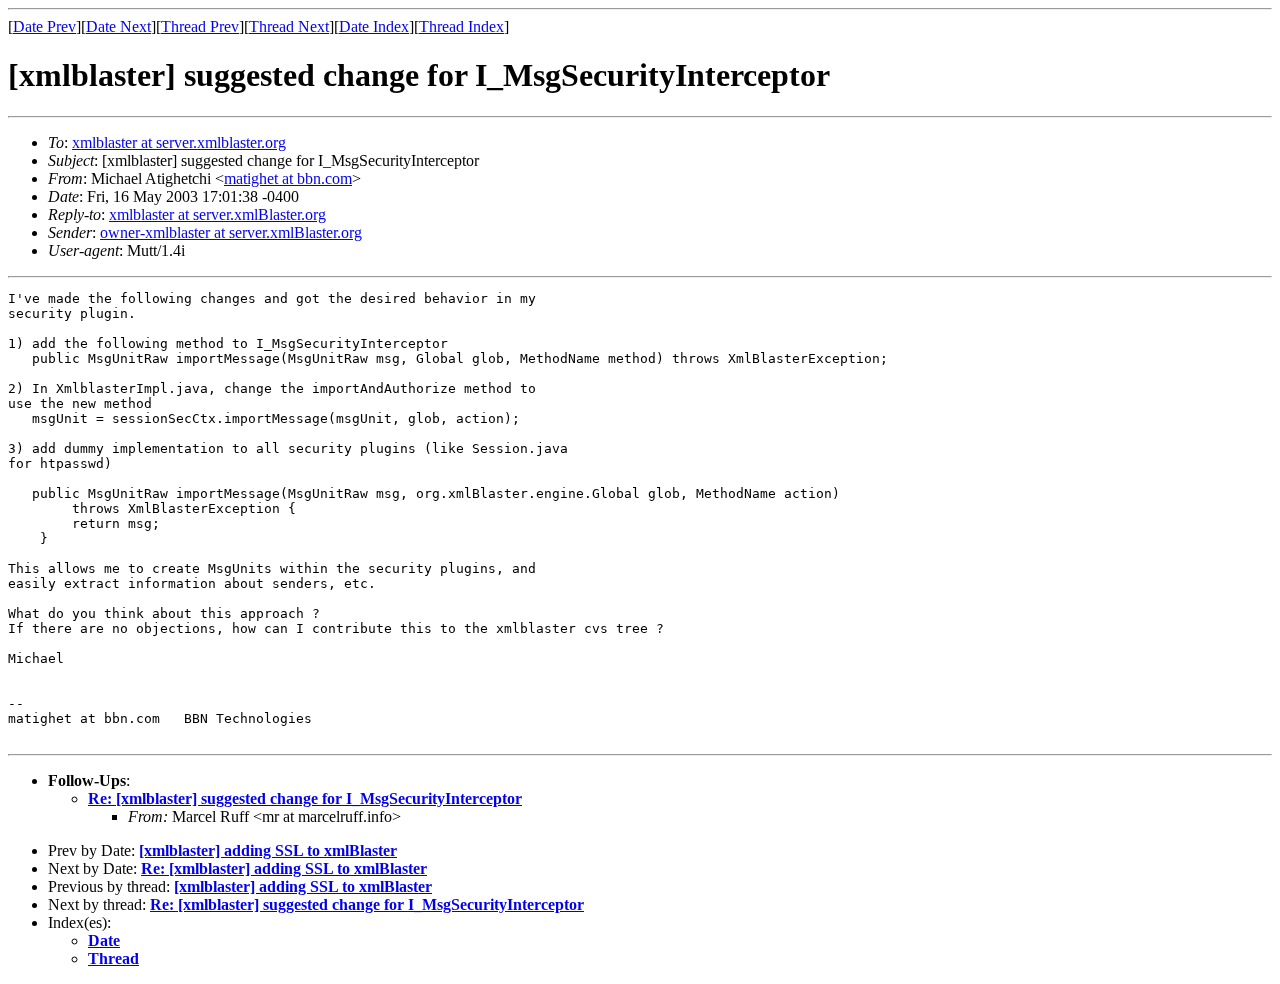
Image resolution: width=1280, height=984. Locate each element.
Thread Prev (200, 26)
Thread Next (289, 26)
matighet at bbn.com (288, 178)
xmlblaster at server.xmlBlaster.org (217, 214)
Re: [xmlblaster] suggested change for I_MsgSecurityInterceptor (305, 798)
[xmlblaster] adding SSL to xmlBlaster (268, 850)
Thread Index (461, 26)
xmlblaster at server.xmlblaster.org (179, 142)
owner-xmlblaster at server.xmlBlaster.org (231, 232)
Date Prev (44, 26)
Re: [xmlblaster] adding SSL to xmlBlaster (284, 868)
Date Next (118, 26)
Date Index (374, 26)
